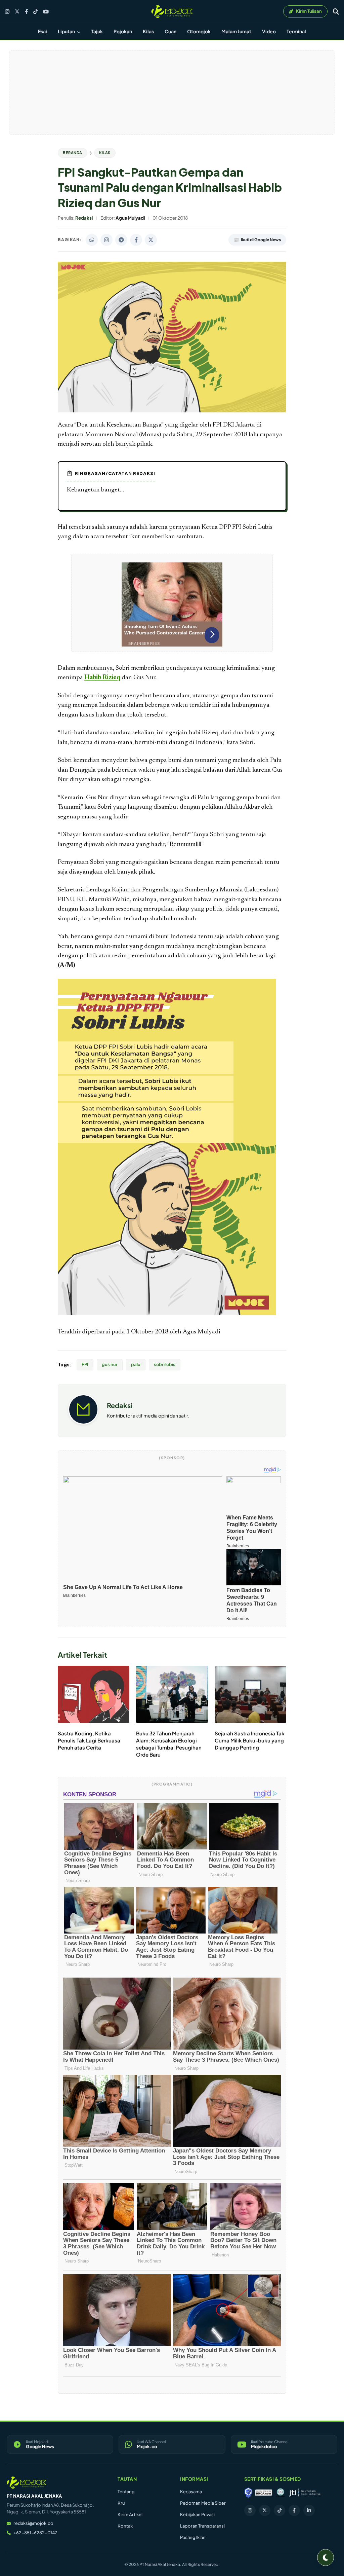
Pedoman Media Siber (203, 2503)
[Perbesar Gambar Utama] (172, 411)
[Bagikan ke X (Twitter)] (151, 240)
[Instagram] (7, 12)
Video (269, 31)
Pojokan (123, 31)
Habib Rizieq (102, 678)
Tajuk (97, 31)
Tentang (126, 2492)
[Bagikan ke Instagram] (106, 240)
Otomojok (199, 31)
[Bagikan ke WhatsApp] (92, 240)
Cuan (170, 31)
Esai (42, 31)
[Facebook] (26, 12)
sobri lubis (165, 1364)
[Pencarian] (336, 11)
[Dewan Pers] (280, 2493)
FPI (85, 1364)
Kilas (148, 31)
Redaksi (120, 1405)
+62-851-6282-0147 (35, 2533)
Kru (121, 2503)
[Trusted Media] (248, 2493)
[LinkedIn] (309, 2510)
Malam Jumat (236, 31)
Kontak (125, 2526)
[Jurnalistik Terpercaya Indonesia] (305, 2493)
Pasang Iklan (193, 2537)
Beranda (73, 153)
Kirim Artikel (130, 2514)
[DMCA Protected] (264, 2493)
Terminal (296, 31)
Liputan (67, 31)
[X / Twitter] (17, 11)
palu (136, 1364)
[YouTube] (46, 12)
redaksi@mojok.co (33, 2523)
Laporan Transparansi (202, 2526)
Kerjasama (191, 2492)
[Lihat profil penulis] (83, 1422)
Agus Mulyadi (202, 1332)
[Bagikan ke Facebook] (136, 240)
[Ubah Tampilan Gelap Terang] (326, 2557)
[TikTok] (35, 12)
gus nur (110, 1364)
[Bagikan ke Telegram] (121, 240)
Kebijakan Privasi (197, 2514)
